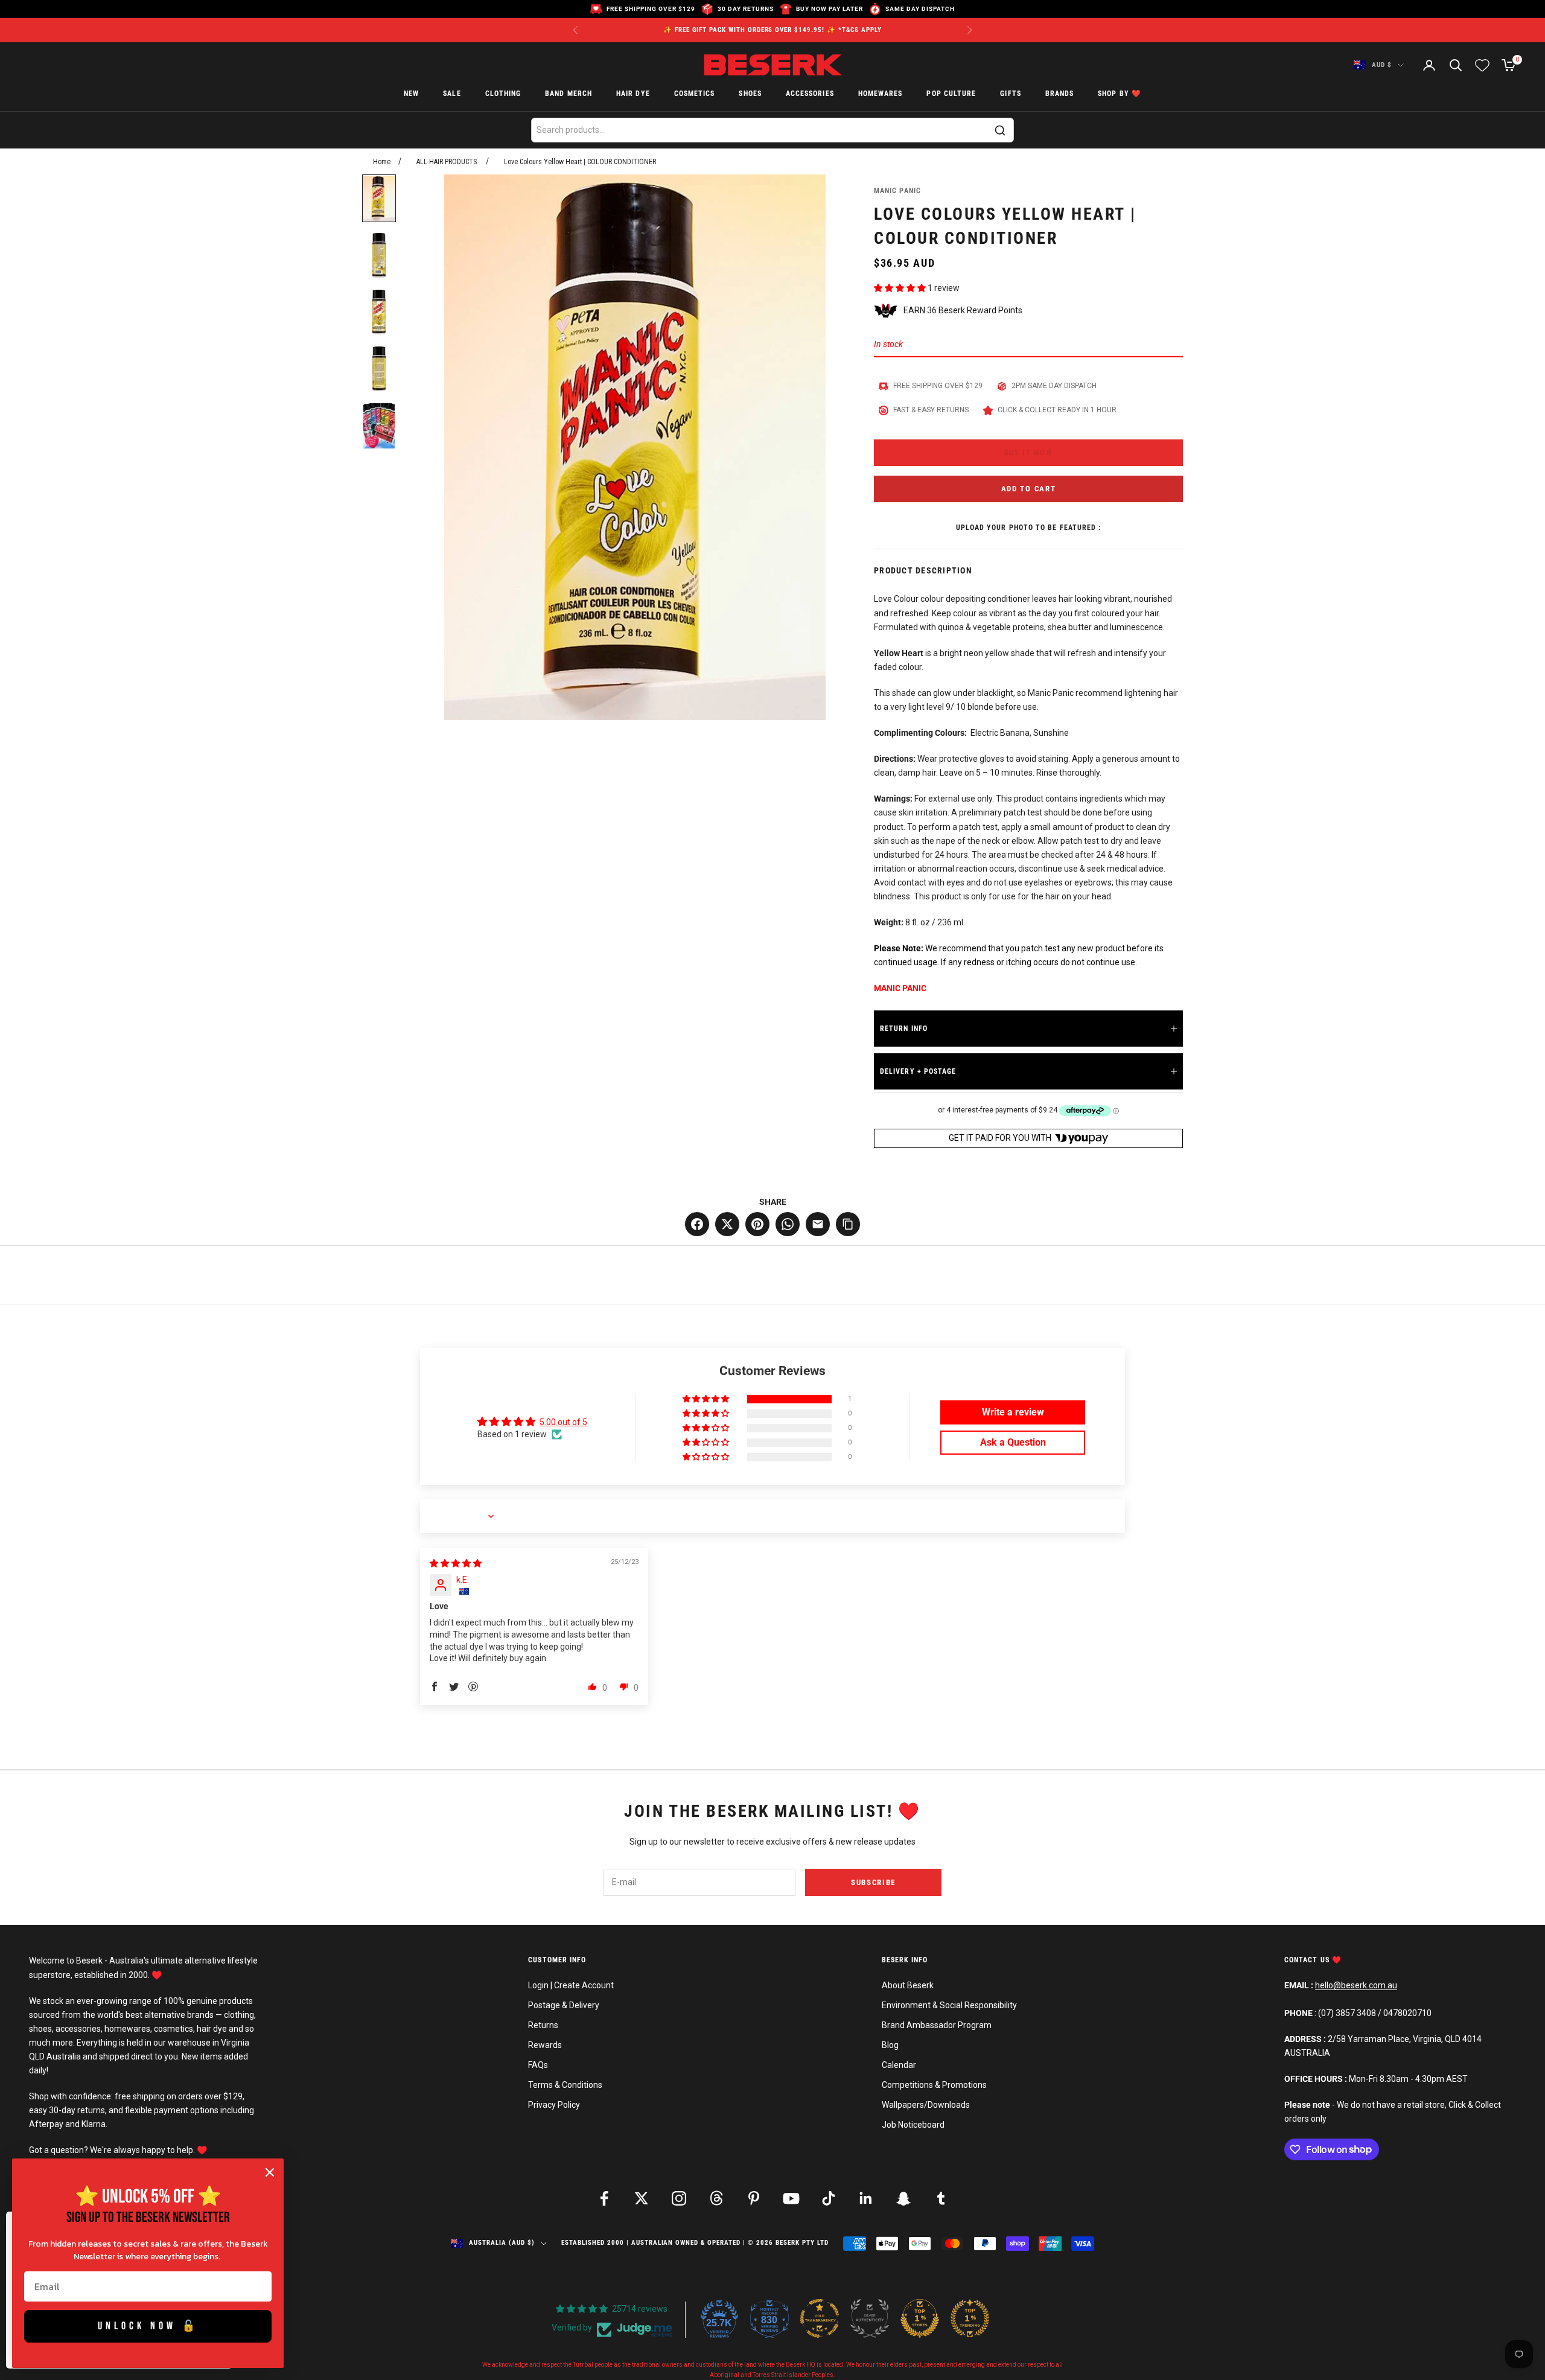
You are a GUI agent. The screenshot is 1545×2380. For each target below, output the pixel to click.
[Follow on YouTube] (791, 2198)
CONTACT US (1308, 1960)
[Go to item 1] (379, 198)
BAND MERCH (569, 94)
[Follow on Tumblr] (941, 2198)
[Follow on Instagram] (679, 2198)
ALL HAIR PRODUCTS (447, 162)
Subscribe (873, 1882)
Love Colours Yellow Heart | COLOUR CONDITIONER (580, 162)
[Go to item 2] (379, 255)
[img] (456, 1563)
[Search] (1000, 130)
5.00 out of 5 (563, 1422)
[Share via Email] (818, 1224)
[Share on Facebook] (697, 1224)
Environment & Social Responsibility (949, 2005)
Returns (543, 2025)
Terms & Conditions (565, 2085)
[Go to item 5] (379, 426)
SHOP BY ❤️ (1120, 94)
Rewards (545, 2045)
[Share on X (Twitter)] (727, 1224)
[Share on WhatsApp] (788, 1224)
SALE (452, 94)
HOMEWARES (881, 94)
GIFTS (1010, 94)
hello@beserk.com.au (1356, 1985)
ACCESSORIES (810, 94)
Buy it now (1029, 452)
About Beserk (908, 1985)
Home (382, 162)
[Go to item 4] (379, 369)
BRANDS (1059, 94)
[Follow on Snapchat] (903, 2198)
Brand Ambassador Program (937, 2025)
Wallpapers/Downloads (926, 2105)
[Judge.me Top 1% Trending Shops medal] (970, 2318)
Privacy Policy (554, 2105)
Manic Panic (897, 191)
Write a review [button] (1013, 1412)
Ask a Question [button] (1013, 1442)
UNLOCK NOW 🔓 (148, 2326)
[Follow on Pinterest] (754, 2198)
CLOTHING (503, 94)
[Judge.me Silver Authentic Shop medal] (870, 2318)
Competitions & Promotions (934, 2085)
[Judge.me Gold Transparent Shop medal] (820, 2318)
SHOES (750, 94)
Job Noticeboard (913, 2125)
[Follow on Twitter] (642, 2198)
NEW (411, 94)
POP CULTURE (951, 94)
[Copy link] (848, 1224)
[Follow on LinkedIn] (866, 2198)
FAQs (538, 2065)
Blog (890, 2045)
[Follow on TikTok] (829, 2198)
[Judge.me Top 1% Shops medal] (920, 2318)
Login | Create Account (571, 1985)
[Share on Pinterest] (757, 1224)
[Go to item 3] (379, 312)
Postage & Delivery (564, 2005)
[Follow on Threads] (716, 2198)
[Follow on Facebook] (604, 2198)
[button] (901, 288)
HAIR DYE (633, 94)
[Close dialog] (270, 2172)
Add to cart (1029, 489)
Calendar (899, 2065)
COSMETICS (695, 94)
